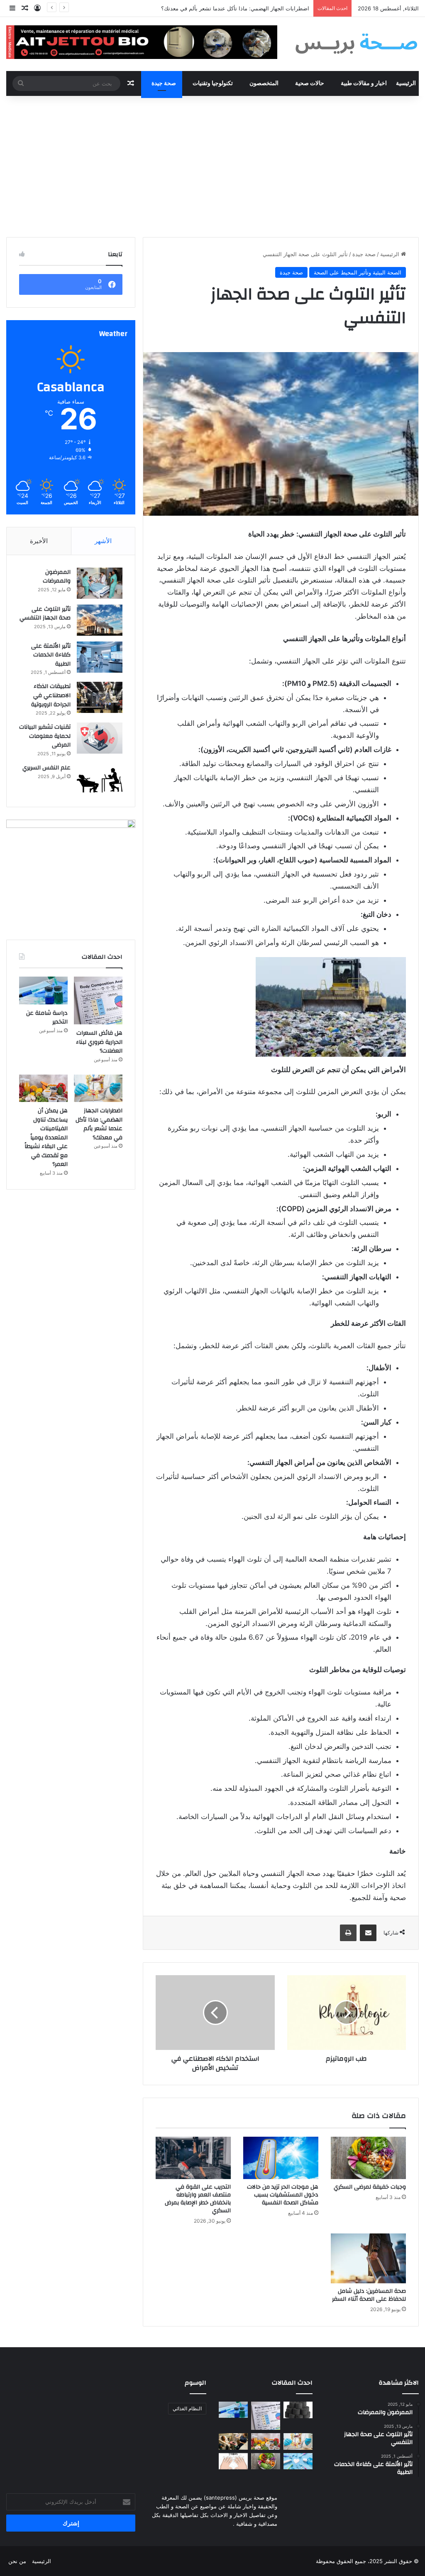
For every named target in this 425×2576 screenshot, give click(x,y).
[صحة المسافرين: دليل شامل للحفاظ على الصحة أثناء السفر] (368, 2258)
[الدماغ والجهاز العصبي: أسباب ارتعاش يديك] (233, 2461)
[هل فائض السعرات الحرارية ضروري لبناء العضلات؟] (98, 1000)
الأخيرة (39, 541)
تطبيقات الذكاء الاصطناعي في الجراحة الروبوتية (51, 695)
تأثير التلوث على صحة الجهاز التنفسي (45, 614)
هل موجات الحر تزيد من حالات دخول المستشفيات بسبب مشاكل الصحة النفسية (283, 2195)
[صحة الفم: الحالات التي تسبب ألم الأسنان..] (298, 2461)
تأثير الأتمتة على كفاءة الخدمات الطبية (51, 655)
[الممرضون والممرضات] (100, 583)
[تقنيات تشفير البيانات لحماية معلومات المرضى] (100, 738)
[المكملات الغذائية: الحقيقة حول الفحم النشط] (298, 2410)
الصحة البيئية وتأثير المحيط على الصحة (358, 272)
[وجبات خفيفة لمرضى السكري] (368, 2158)
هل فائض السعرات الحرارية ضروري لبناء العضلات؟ (99, 1042)
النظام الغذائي (187, 2408)
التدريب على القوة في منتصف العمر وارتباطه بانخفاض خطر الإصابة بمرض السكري (198, 2199)
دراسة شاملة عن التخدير (47, 1018)
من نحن (17, 2561)
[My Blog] (357, 44)
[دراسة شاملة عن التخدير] (43, 990)
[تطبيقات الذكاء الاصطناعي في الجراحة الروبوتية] (100, 697)
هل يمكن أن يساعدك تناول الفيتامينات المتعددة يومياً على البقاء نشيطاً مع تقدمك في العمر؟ (204, 8)
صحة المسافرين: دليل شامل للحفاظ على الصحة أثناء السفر (369, 2295)
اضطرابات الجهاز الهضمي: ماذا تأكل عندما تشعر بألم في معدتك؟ (99, 1124)
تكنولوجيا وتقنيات (213, 83)
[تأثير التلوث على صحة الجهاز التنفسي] (100, 620)
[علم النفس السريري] (100, 779)
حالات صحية (310, 83)
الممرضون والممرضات (57, 577)
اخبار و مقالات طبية (364, 83)
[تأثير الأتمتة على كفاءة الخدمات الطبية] (100, 657)
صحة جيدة (164, 83)
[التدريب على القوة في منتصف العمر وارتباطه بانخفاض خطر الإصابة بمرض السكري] (193, 2158)
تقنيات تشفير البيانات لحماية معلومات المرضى (45, 736)
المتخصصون (264, 83)
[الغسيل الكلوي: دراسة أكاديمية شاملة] (233, 2441)
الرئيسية (406, 83)
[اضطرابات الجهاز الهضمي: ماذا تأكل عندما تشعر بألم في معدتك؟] (98, 1088)
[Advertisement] (212, 167)
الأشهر (103, 541)
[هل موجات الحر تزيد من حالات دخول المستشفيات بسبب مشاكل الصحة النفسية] (281, 2158)
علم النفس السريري (46, 768)
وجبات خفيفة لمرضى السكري (370, 2187)
